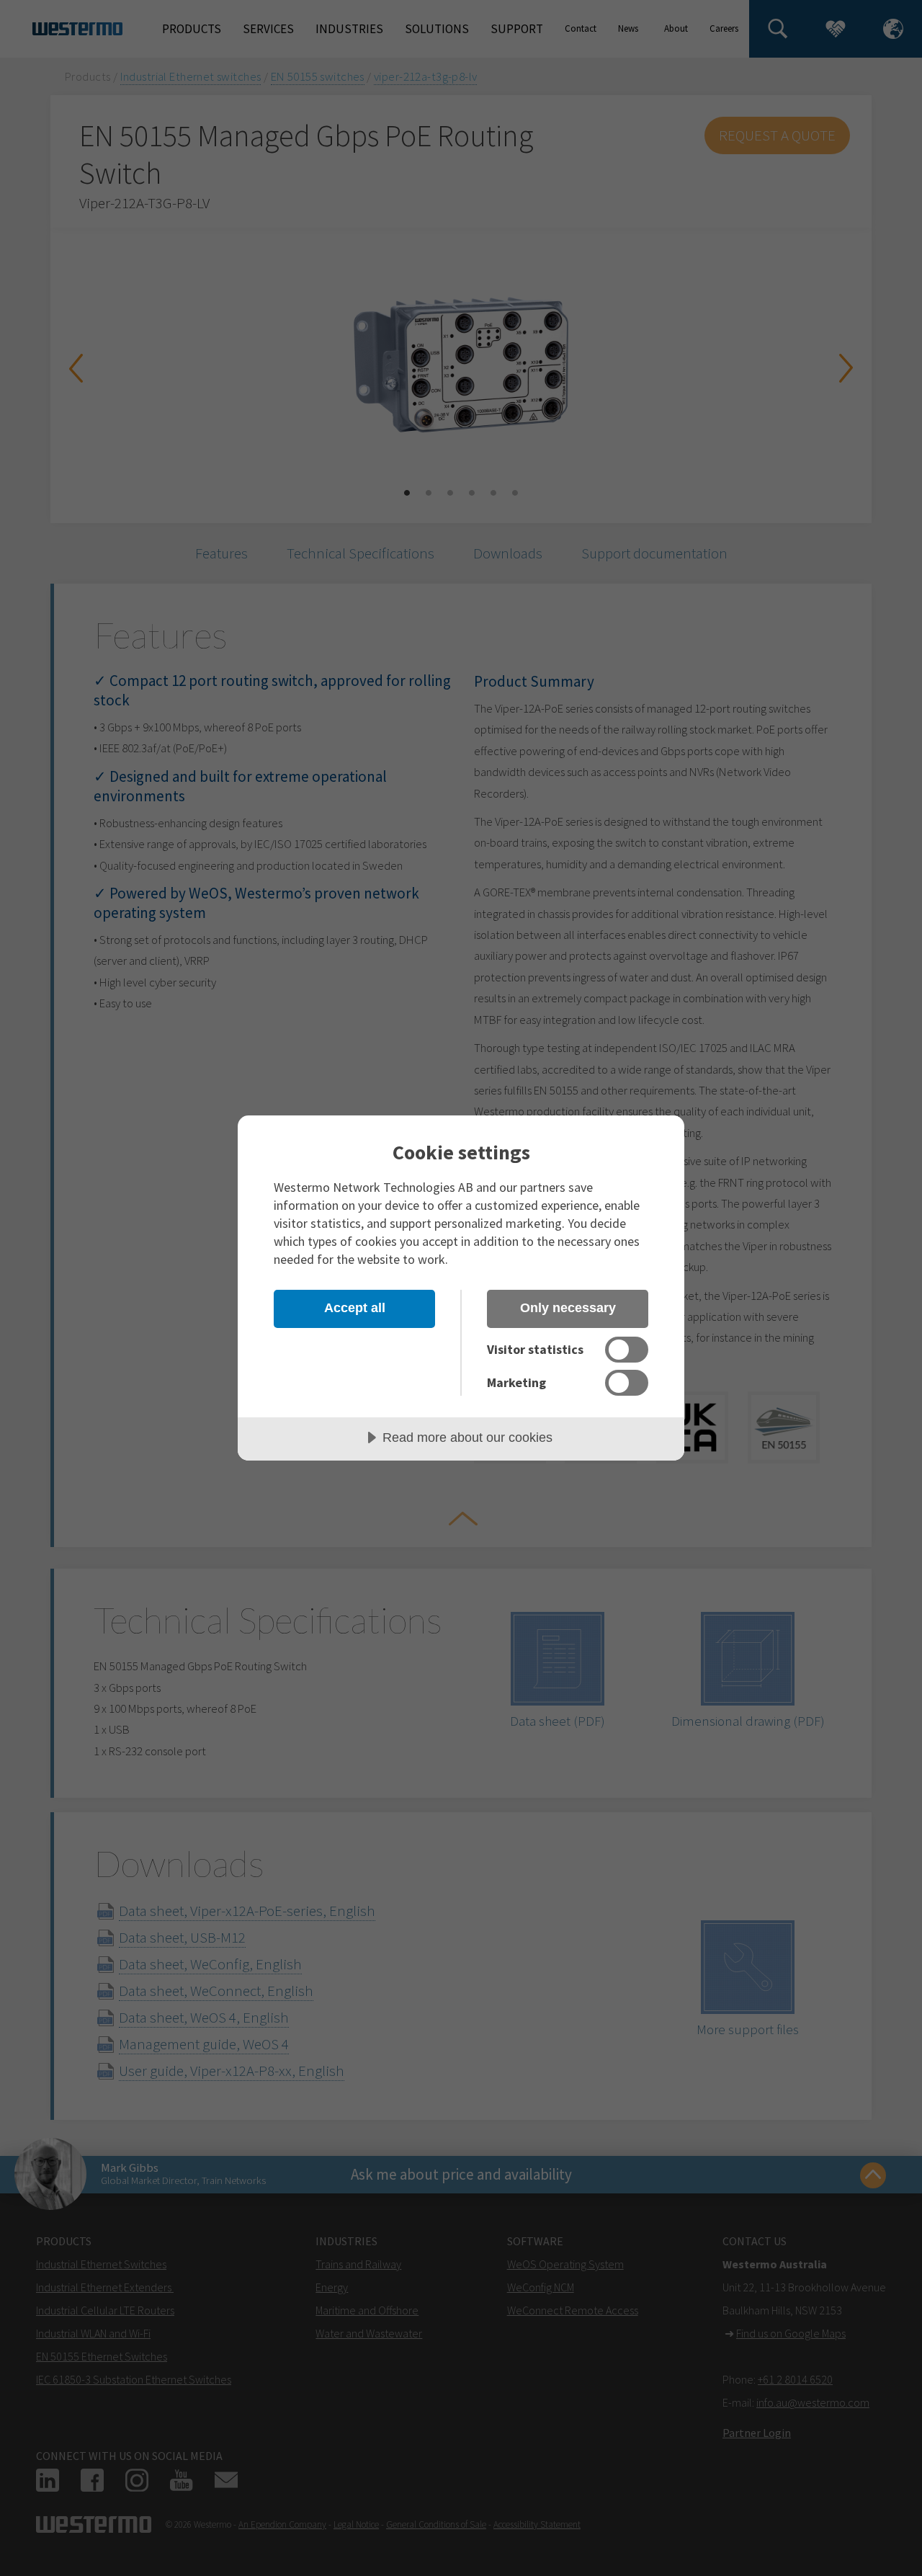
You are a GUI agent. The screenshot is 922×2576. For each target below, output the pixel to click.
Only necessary (568, 1308)
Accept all (355, 1308)
